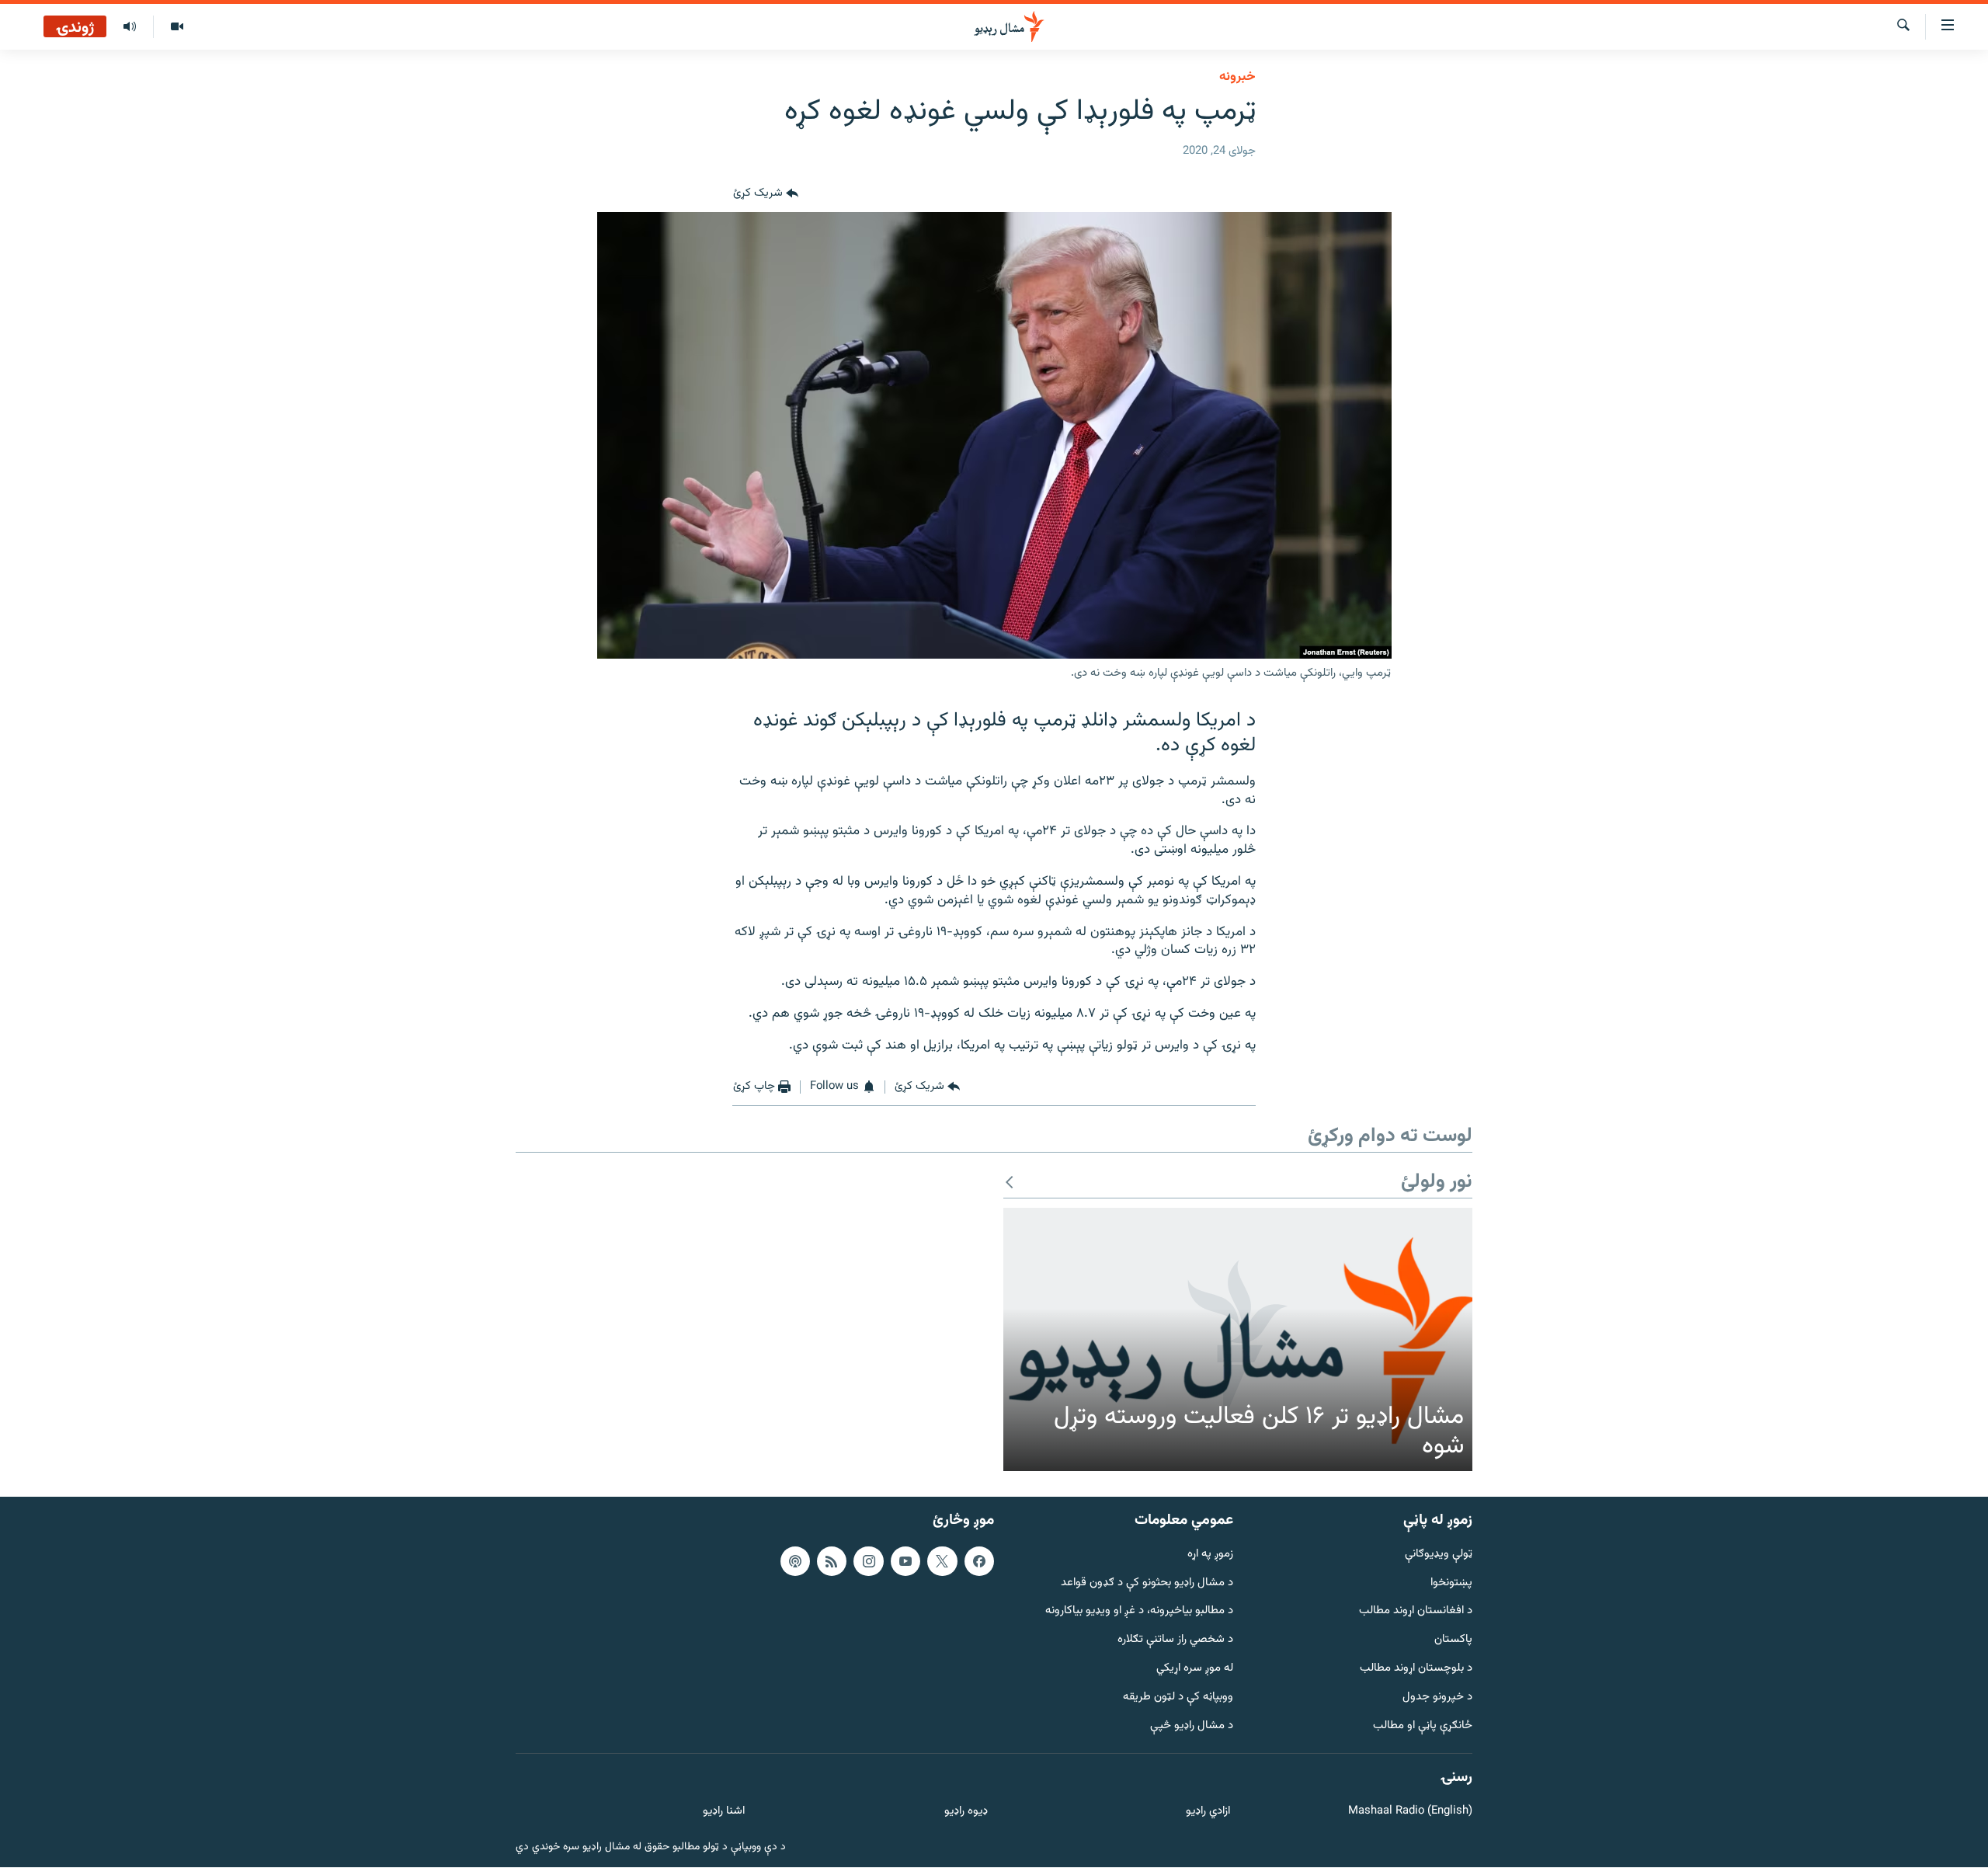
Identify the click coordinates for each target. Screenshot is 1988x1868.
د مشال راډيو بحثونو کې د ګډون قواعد (1147, 1583)
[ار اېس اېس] (832, 1561)
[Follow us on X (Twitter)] (942, 1561)
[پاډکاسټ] (795, 1561)
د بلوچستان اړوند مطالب (1416, 1669)
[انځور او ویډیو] (177, 27)
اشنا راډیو (724, 1812)
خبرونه (1237, 77)
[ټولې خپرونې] (130, 27)
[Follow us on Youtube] (905, 1561)
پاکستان (1453, 1641)
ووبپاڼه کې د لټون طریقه (1178, 1698)
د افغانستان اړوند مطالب (1416, 1612)
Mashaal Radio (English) (1410, 1812)
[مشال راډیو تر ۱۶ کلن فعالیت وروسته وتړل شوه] (1238, 1340)
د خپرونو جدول (1437, 1698)
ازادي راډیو (1208, 1812)
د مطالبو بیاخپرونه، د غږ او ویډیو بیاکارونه (1139, 1612)
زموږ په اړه (1210, 1555)
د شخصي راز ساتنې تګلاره (1175, 1641)
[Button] (766, 193)
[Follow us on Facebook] (979, 1561)
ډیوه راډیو (966, 1812)
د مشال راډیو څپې (1192, 1726)
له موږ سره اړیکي (1195, 1669)
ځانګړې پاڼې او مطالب (1423, 1726)
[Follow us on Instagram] (868, 1561)
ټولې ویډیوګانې (1439, 1555)
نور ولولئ (1437, 1183)
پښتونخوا (1451, 1583)
